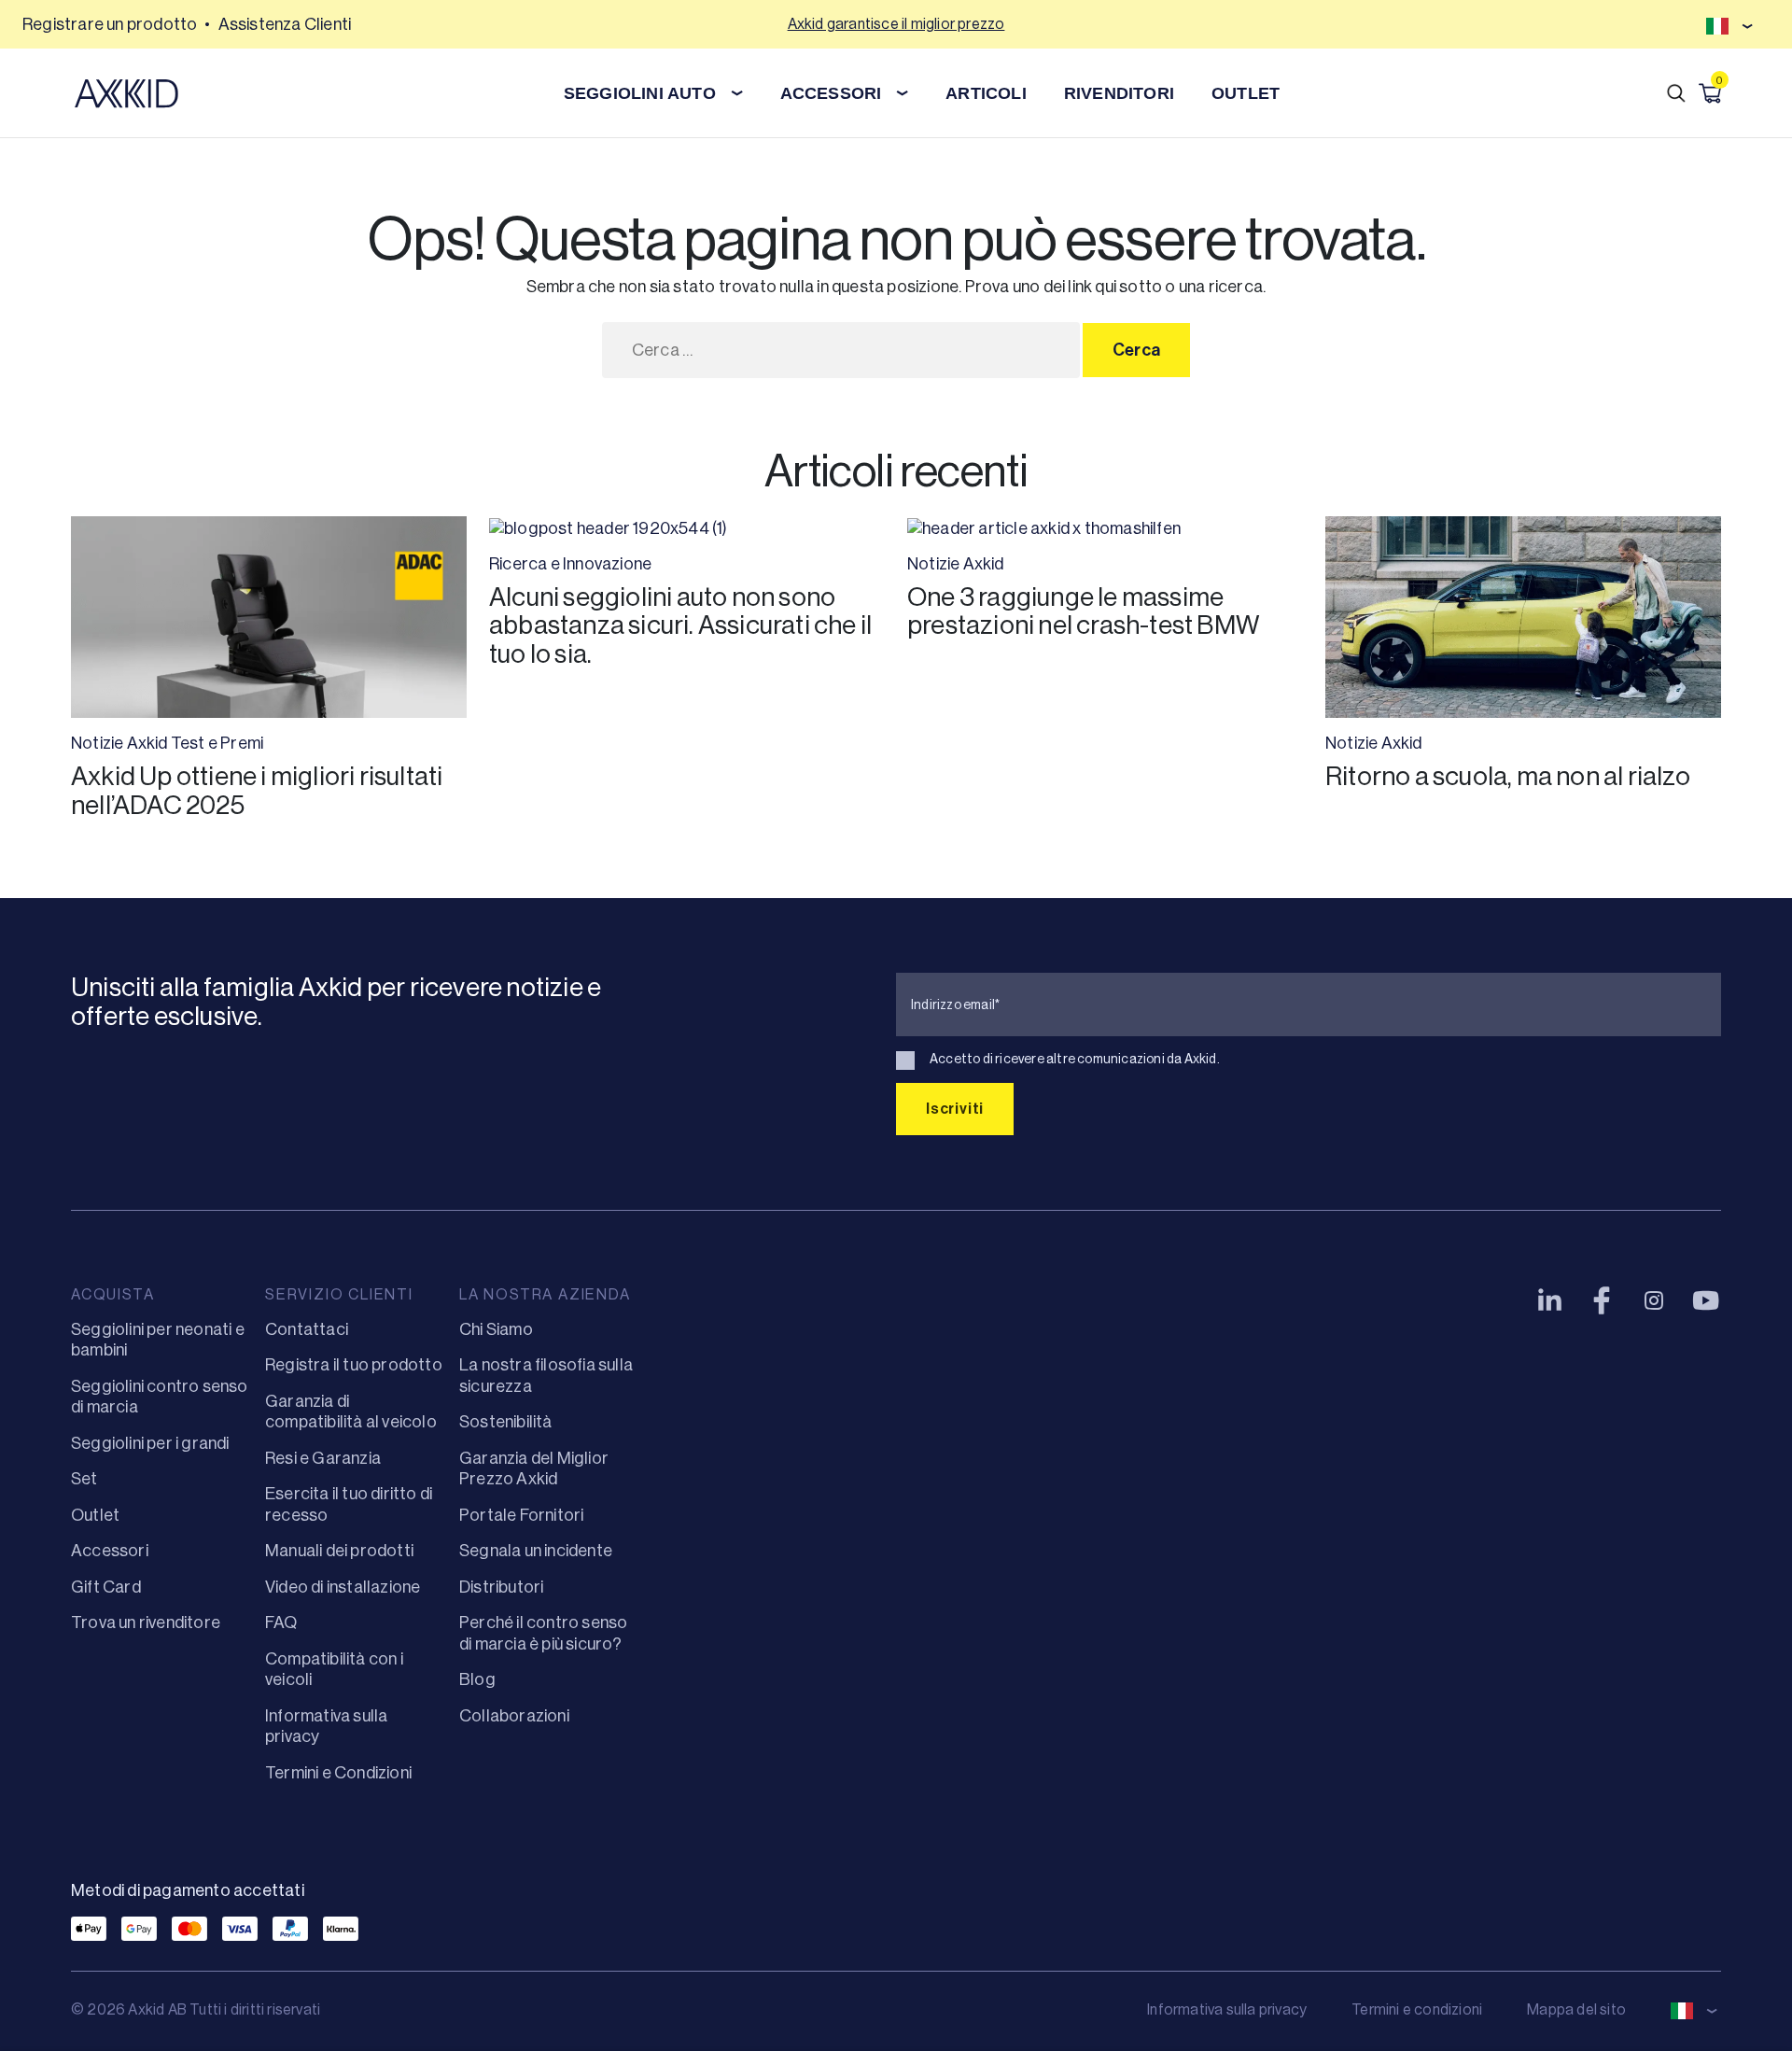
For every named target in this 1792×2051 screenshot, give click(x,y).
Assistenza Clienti (285, 24)
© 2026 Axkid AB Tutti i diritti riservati (196, 2009)
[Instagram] (1654, 1300)
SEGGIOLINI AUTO (640, 93)
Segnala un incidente (536, 1551)
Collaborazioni (514, 1716)
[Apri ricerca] (1676, 93)
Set (84, 1479)
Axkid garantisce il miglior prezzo (896, 24)
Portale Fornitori (521, 1515)
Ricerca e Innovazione (570, 564)
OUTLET (1246, 93)
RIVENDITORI (1119, 93)
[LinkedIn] (1549, 1300)
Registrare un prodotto (110, 24)
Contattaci (307, 1329)
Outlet (95, 1515)
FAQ (281, 1623)
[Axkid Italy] (126, 93)
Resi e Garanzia (323, 1458)
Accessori (110, 1551)
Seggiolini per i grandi (150, 1443)
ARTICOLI (986, 93)
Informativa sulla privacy (1227, 2009)
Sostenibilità (506, 1422)
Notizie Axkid (119, 743)
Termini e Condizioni (338, 1773)
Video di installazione (343, 1587)
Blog (477, 1679)
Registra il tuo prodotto (354, 1365)
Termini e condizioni (1417, 2009)
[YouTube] (1706, 1300)
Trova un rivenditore (146, 1623)
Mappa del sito (1576, 2009)
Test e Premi (217, 743)
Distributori (501, 1587)
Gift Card (106, 1587)
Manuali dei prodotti (339, 1551)
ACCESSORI (831, 93)
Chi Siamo (496, 1329)
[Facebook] (1602, 1300)
